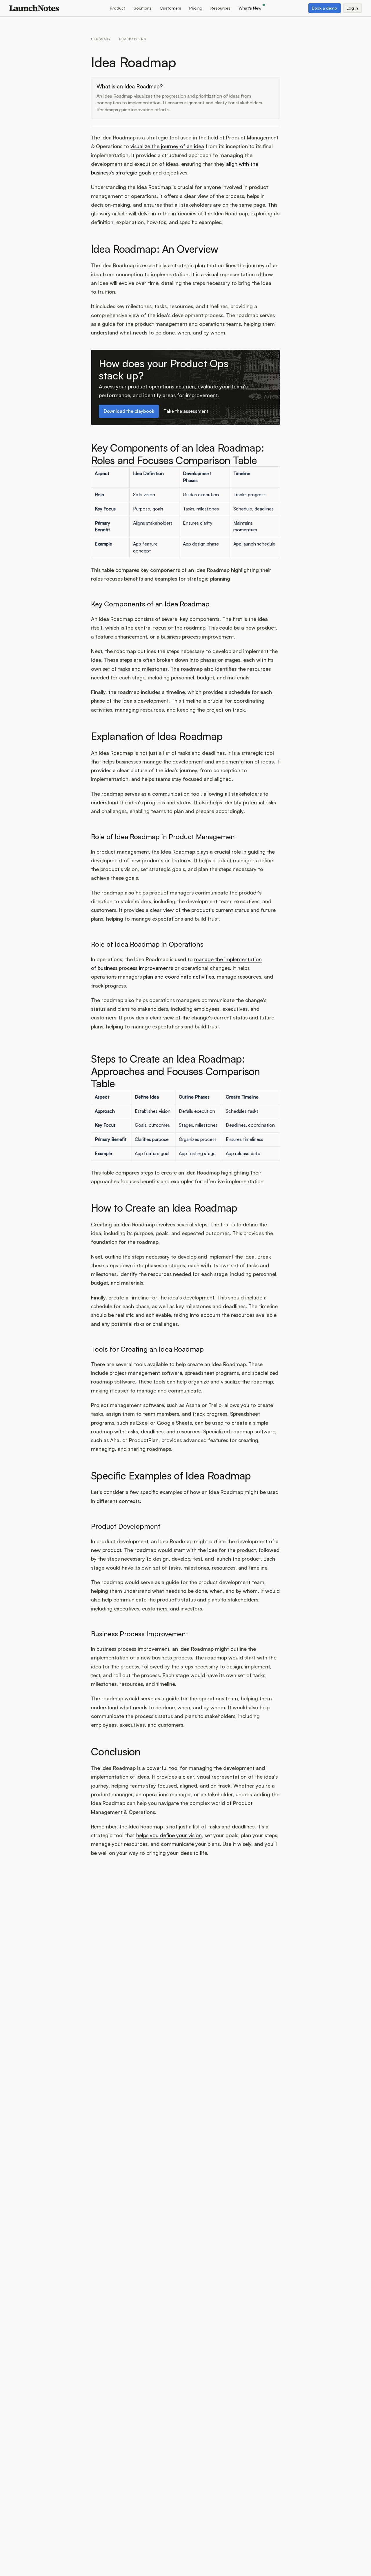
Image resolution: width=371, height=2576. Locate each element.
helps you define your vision (169, 1835)
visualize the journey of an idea (167, 146)
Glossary (101, 39)
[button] (118, 8)
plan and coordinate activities (179, 977)
